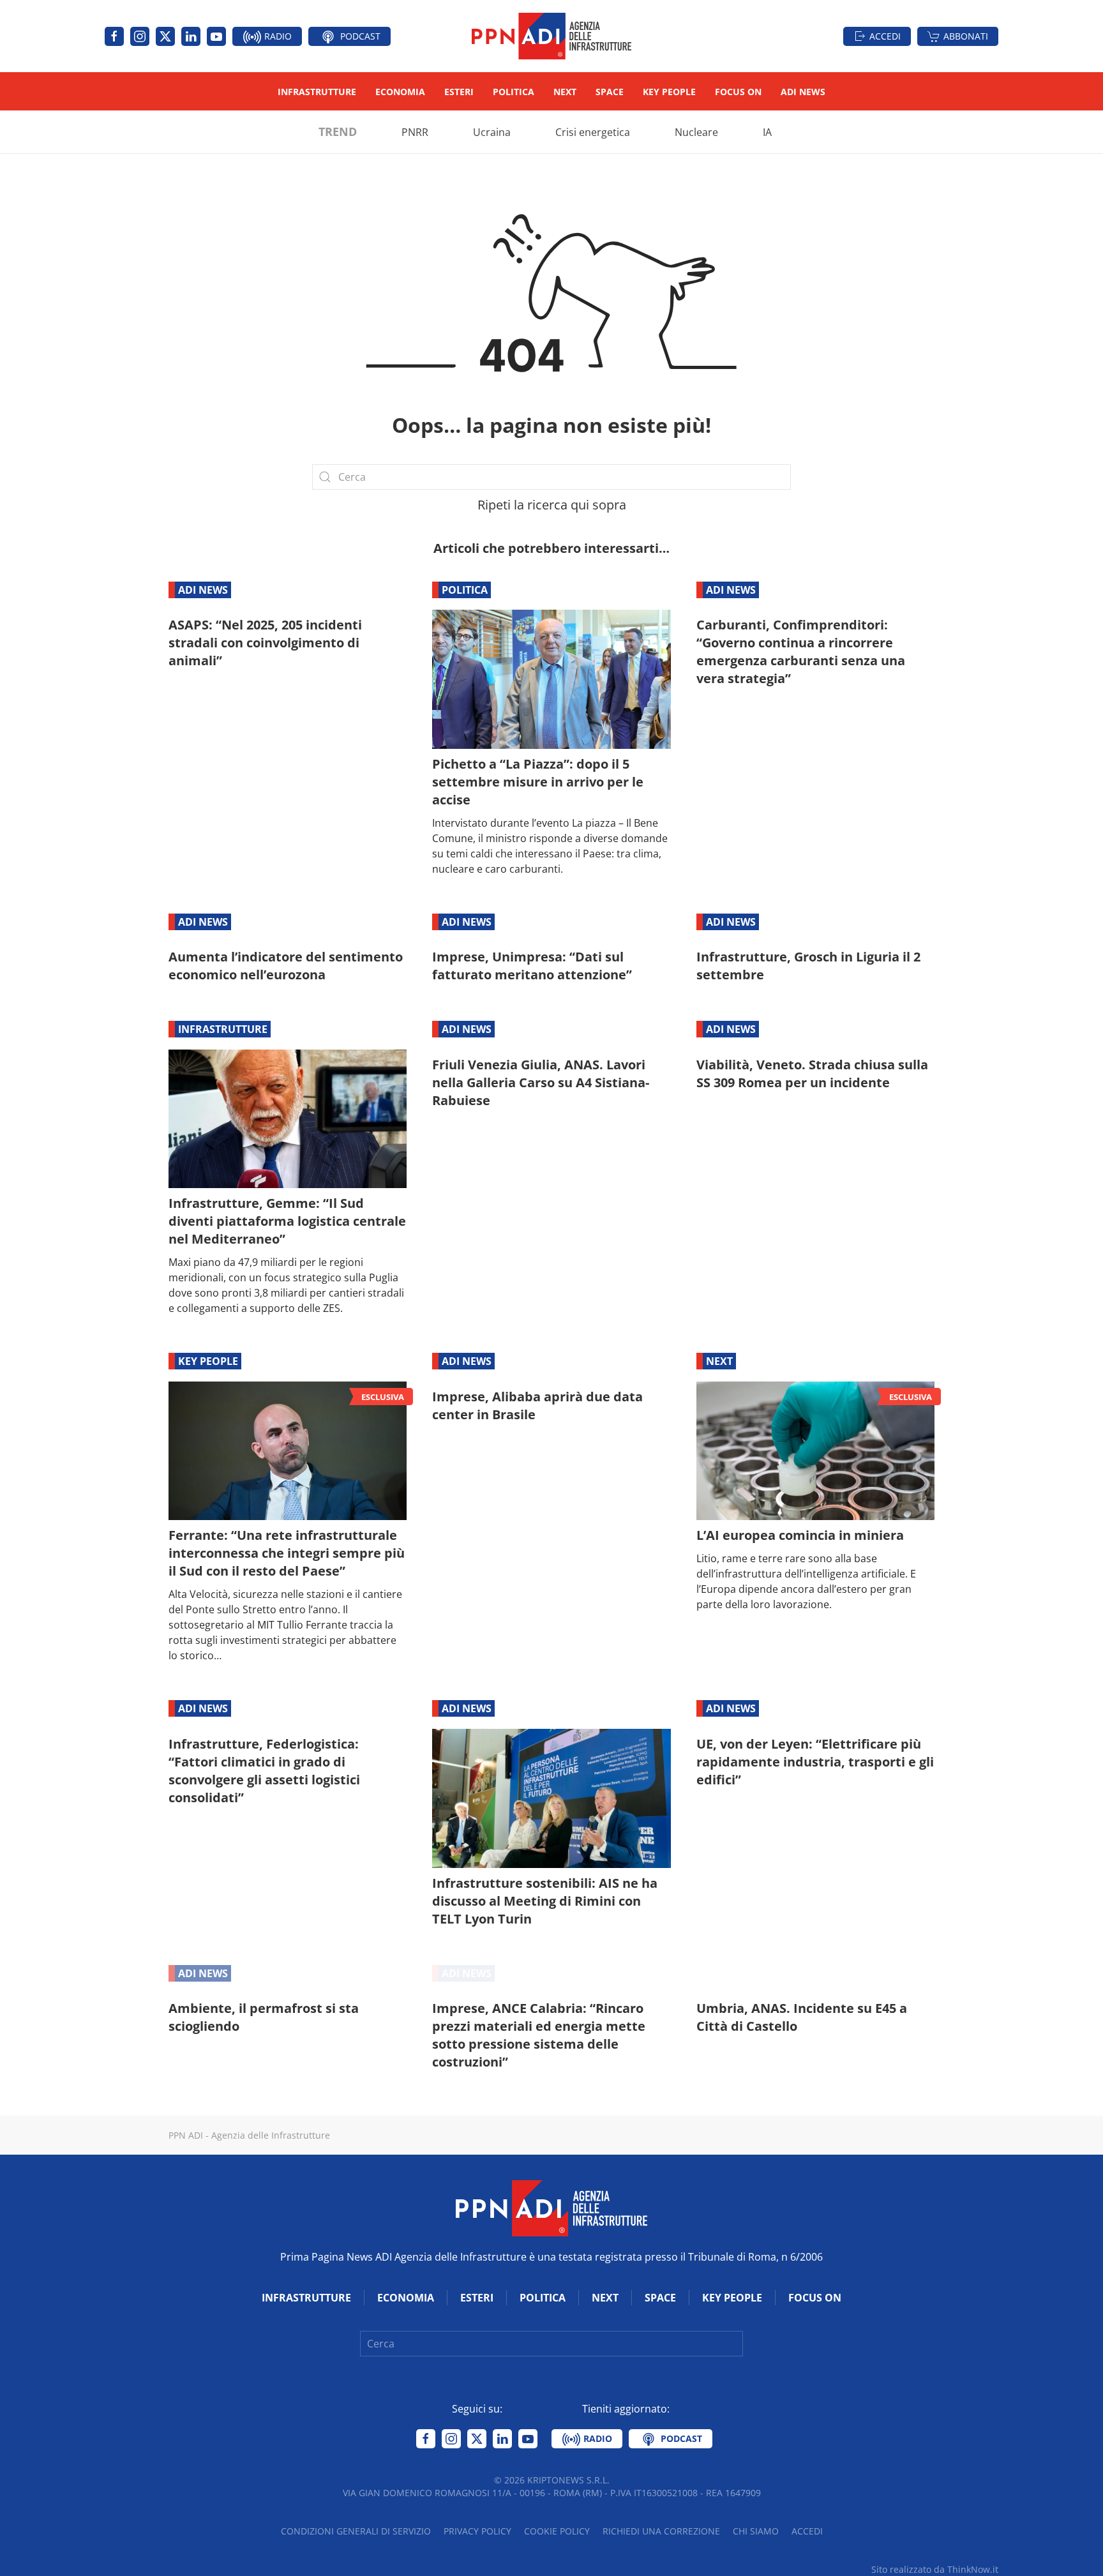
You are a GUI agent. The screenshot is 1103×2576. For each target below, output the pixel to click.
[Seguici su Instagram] (140, 36)
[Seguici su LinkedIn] (191, 36)
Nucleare (696, 132)
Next (565, 92)
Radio (277, 36)
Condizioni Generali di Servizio (356, 2531)
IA (767, 132)
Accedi (885, 36)
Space (610, 92)
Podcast (359, 36)
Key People (669, 92)
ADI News (803, 92)
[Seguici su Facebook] (114, 36)
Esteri (459, 92)
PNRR (415, 132)
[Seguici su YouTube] (216, 36)
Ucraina (492, 132)
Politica (514, 92)
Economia (400, 92)
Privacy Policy (477, 2531)
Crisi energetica (593, 132)
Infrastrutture (317, 92)
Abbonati (966, 36)
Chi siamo (756, 2531)
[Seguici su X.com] (165, 36)
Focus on (738, 92)
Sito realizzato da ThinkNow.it (935, 2569)
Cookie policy (557, 2531)
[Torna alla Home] (551, 36)
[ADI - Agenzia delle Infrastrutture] (551, 2207)
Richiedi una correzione (661, 2531)
